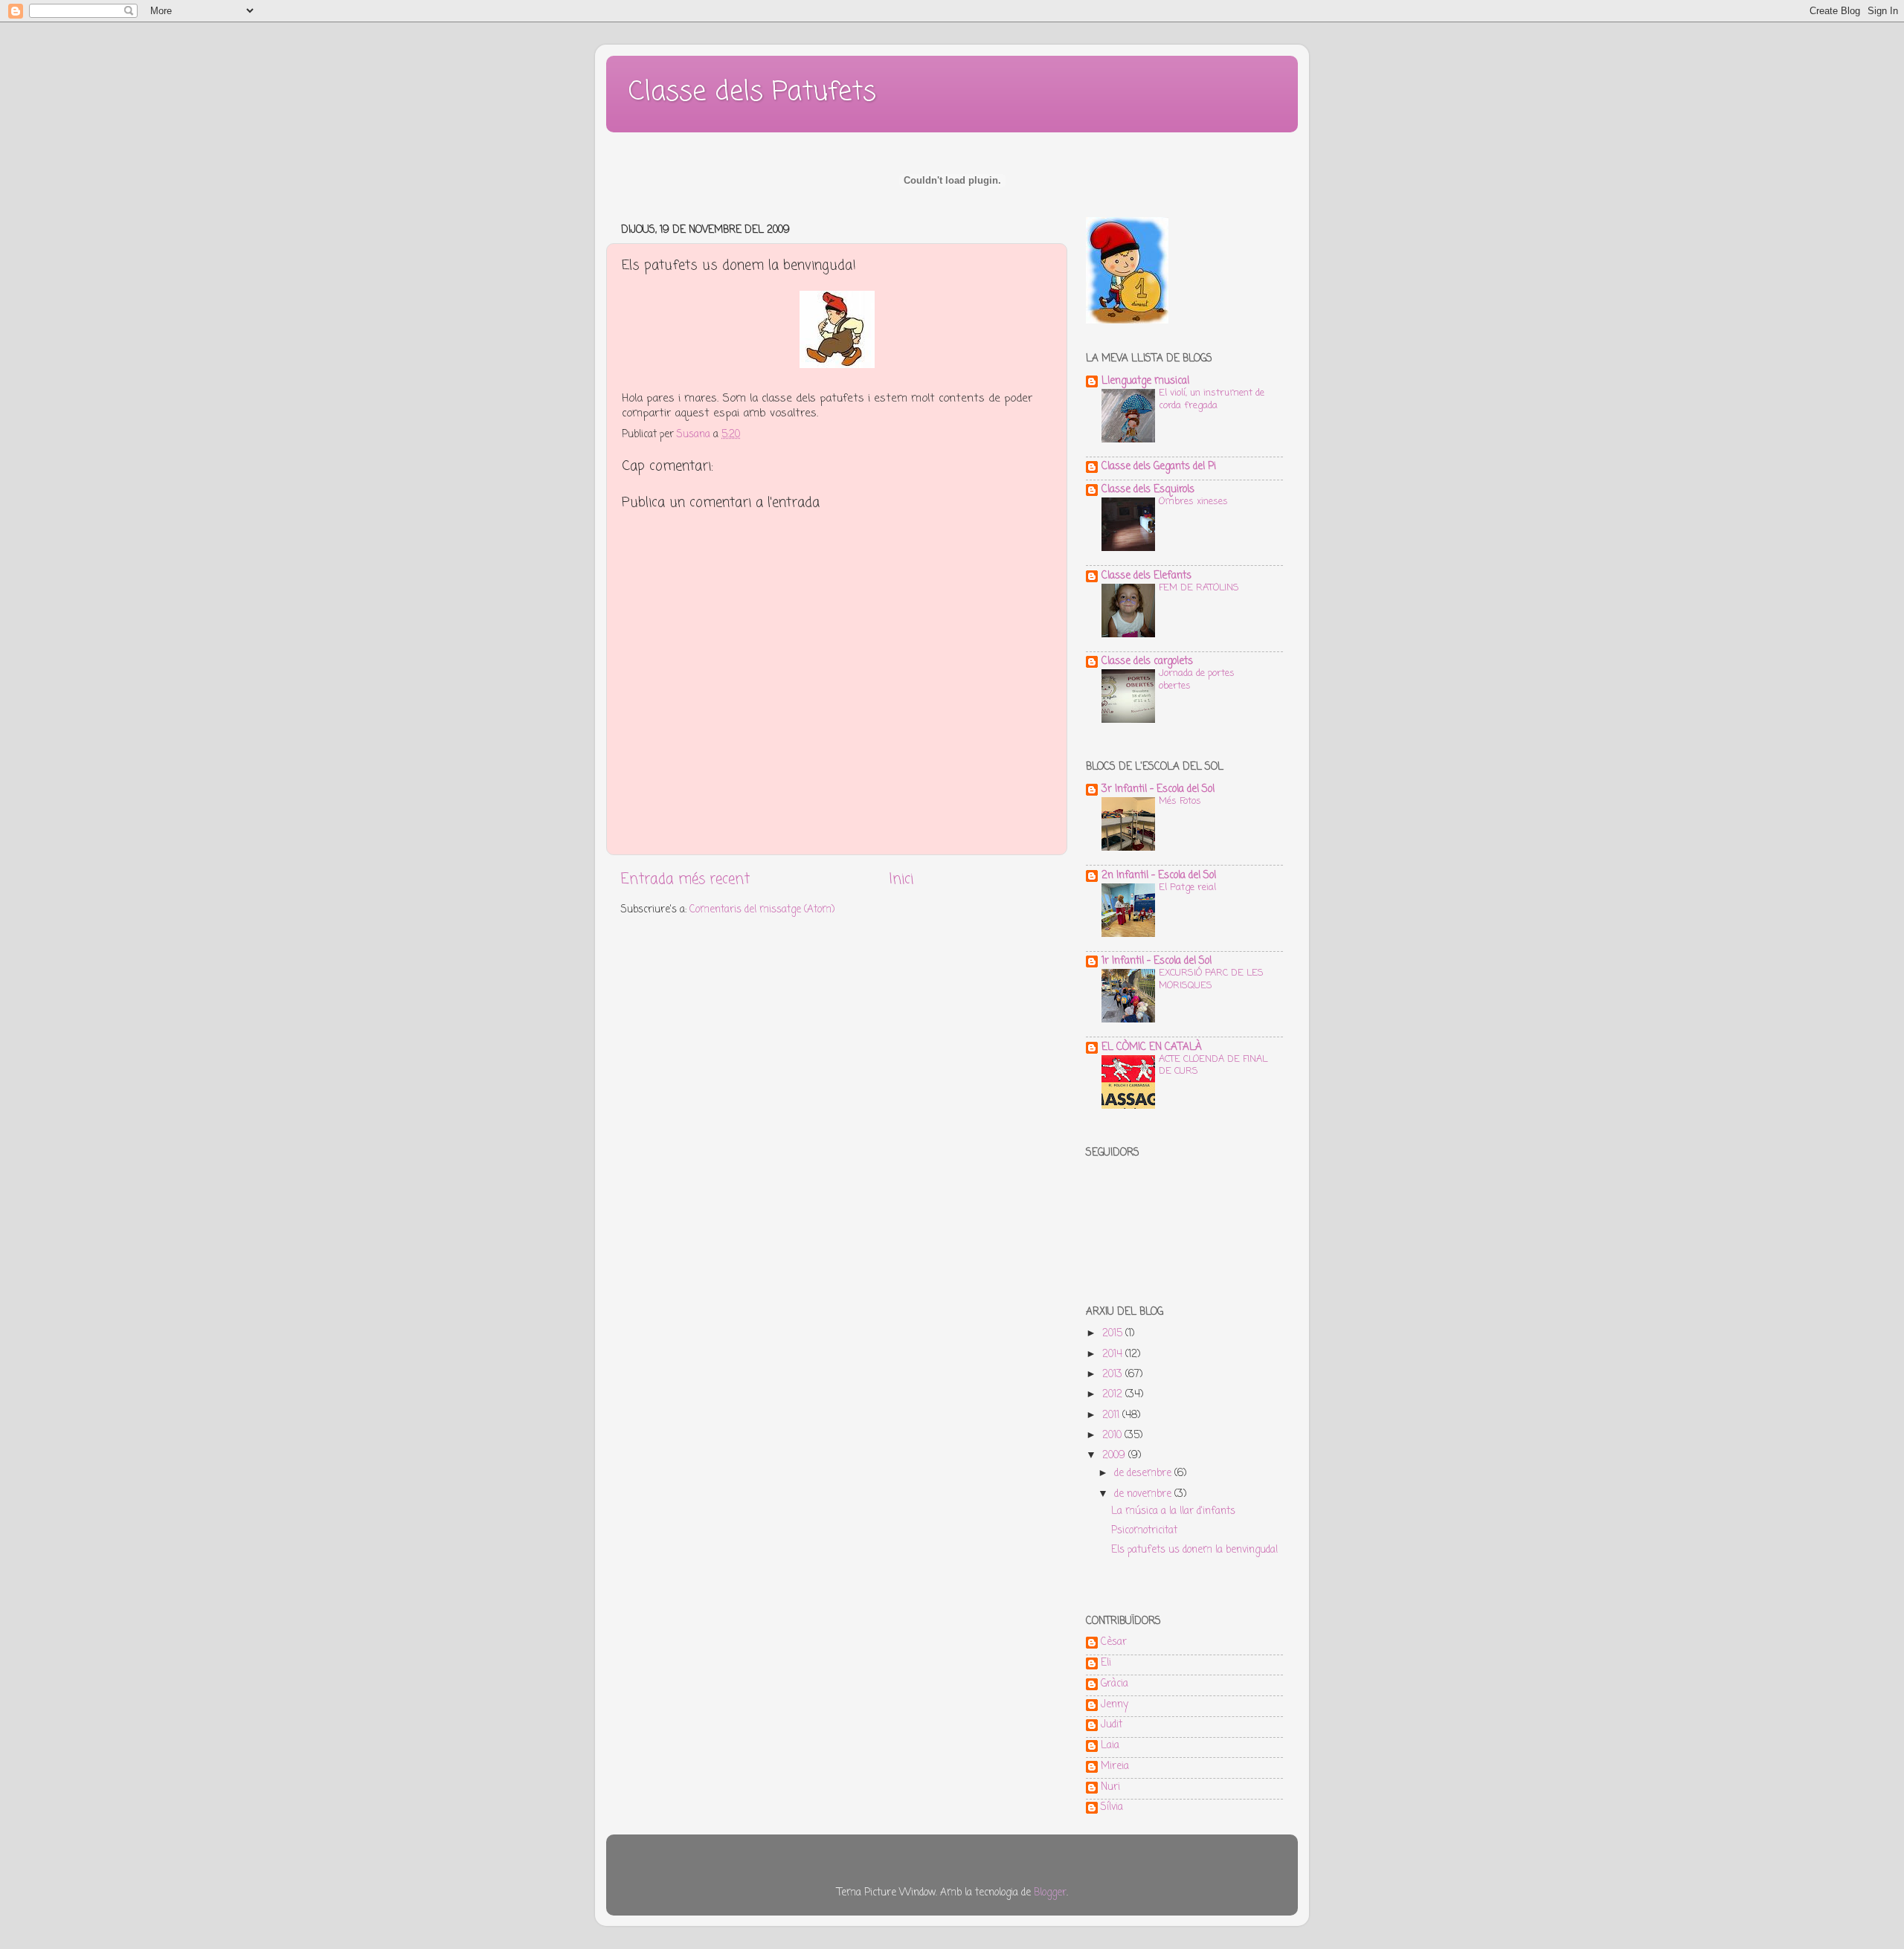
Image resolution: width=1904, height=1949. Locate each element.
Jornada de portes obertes (1197, 680)
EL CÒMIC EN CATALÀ (1152, 1047)
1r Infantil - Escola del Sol (1157, 961)
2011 (1112, 1415)
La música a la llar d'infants (1173, 1511)
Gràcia (1115, 1685)
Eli (1106, 1664)
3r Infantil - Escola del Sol (1158, 789)
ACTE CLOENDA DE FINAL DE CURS (1213, 1066)
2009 (1115, 1456)
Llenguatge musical (1145, 381)
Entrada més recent (685, 880)
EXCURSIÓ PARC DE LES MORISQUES (1211, 979)
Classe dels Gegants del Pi (1159, 467)
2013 (1114, 1375)
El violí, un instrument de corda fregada (1212, 399)
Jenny (1115, 1706)
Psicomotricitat (1144, 1531)
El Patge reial (1187, 887)
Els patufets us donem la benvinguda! (1194, 1550)
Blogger (1050, 1893)
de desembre (1144, 1473)
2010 (1113, 1436)
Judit (1112, 1726)
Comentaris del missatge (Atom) (762, 910)
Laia (1110, 1747)
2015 (1114, 1334)
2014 (1114, 1354)
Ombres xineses (1193, 502)
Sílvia (1112, 1808)
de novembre (1144, 1494)
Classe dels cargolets (1147, 661)
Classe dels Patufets (752, 93)
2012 (1114, 1395)
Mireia (1115, 1768)
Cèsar (1114, 1643)
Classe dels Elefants (1146, 576)
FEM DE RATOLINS (1199, 588)
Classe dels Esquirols (1148, 490)
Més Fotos (1180, 801)
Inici (901, 880)
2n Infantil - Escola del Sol (1159, 876)
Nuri (1110, 1788)
